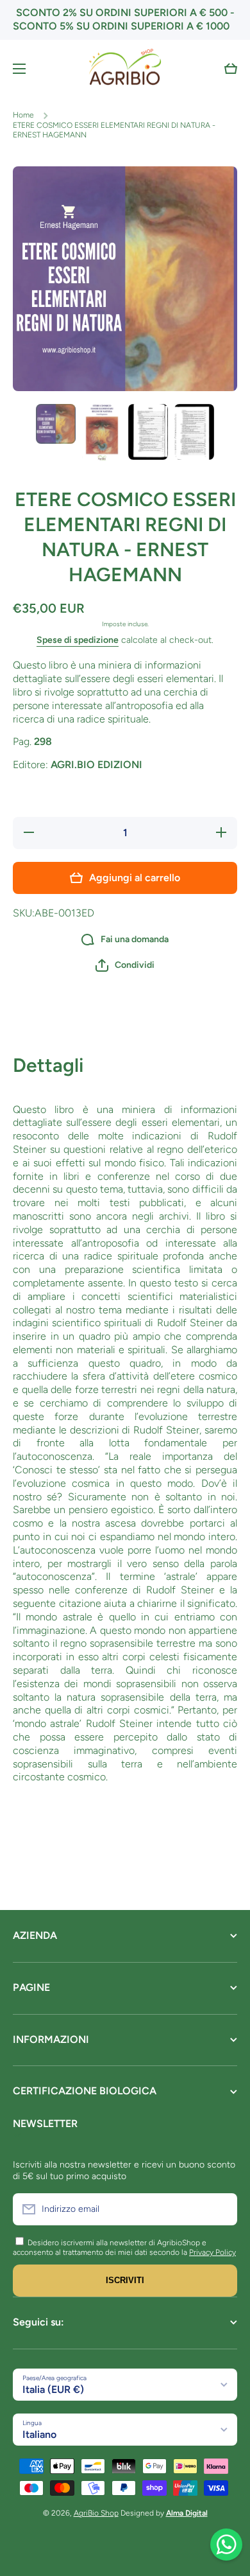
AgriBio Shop (96, 2513)
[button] (231, 69)
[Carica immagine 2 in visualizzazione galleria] (102, 433)
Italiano (39, 2434)
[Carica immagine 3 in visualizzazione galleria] (148, 432)
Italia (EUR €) (53, 2389)
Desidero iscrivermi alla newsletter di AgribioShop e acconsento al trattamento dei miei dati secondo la (110, 2248)
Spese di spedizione (78, 640)
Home (23, 115)
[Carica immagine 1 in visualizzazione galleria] (56, 424)
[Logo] (125, 69)
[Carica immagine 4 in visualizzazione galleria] (194, 432)
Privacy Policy (213, 2252)
